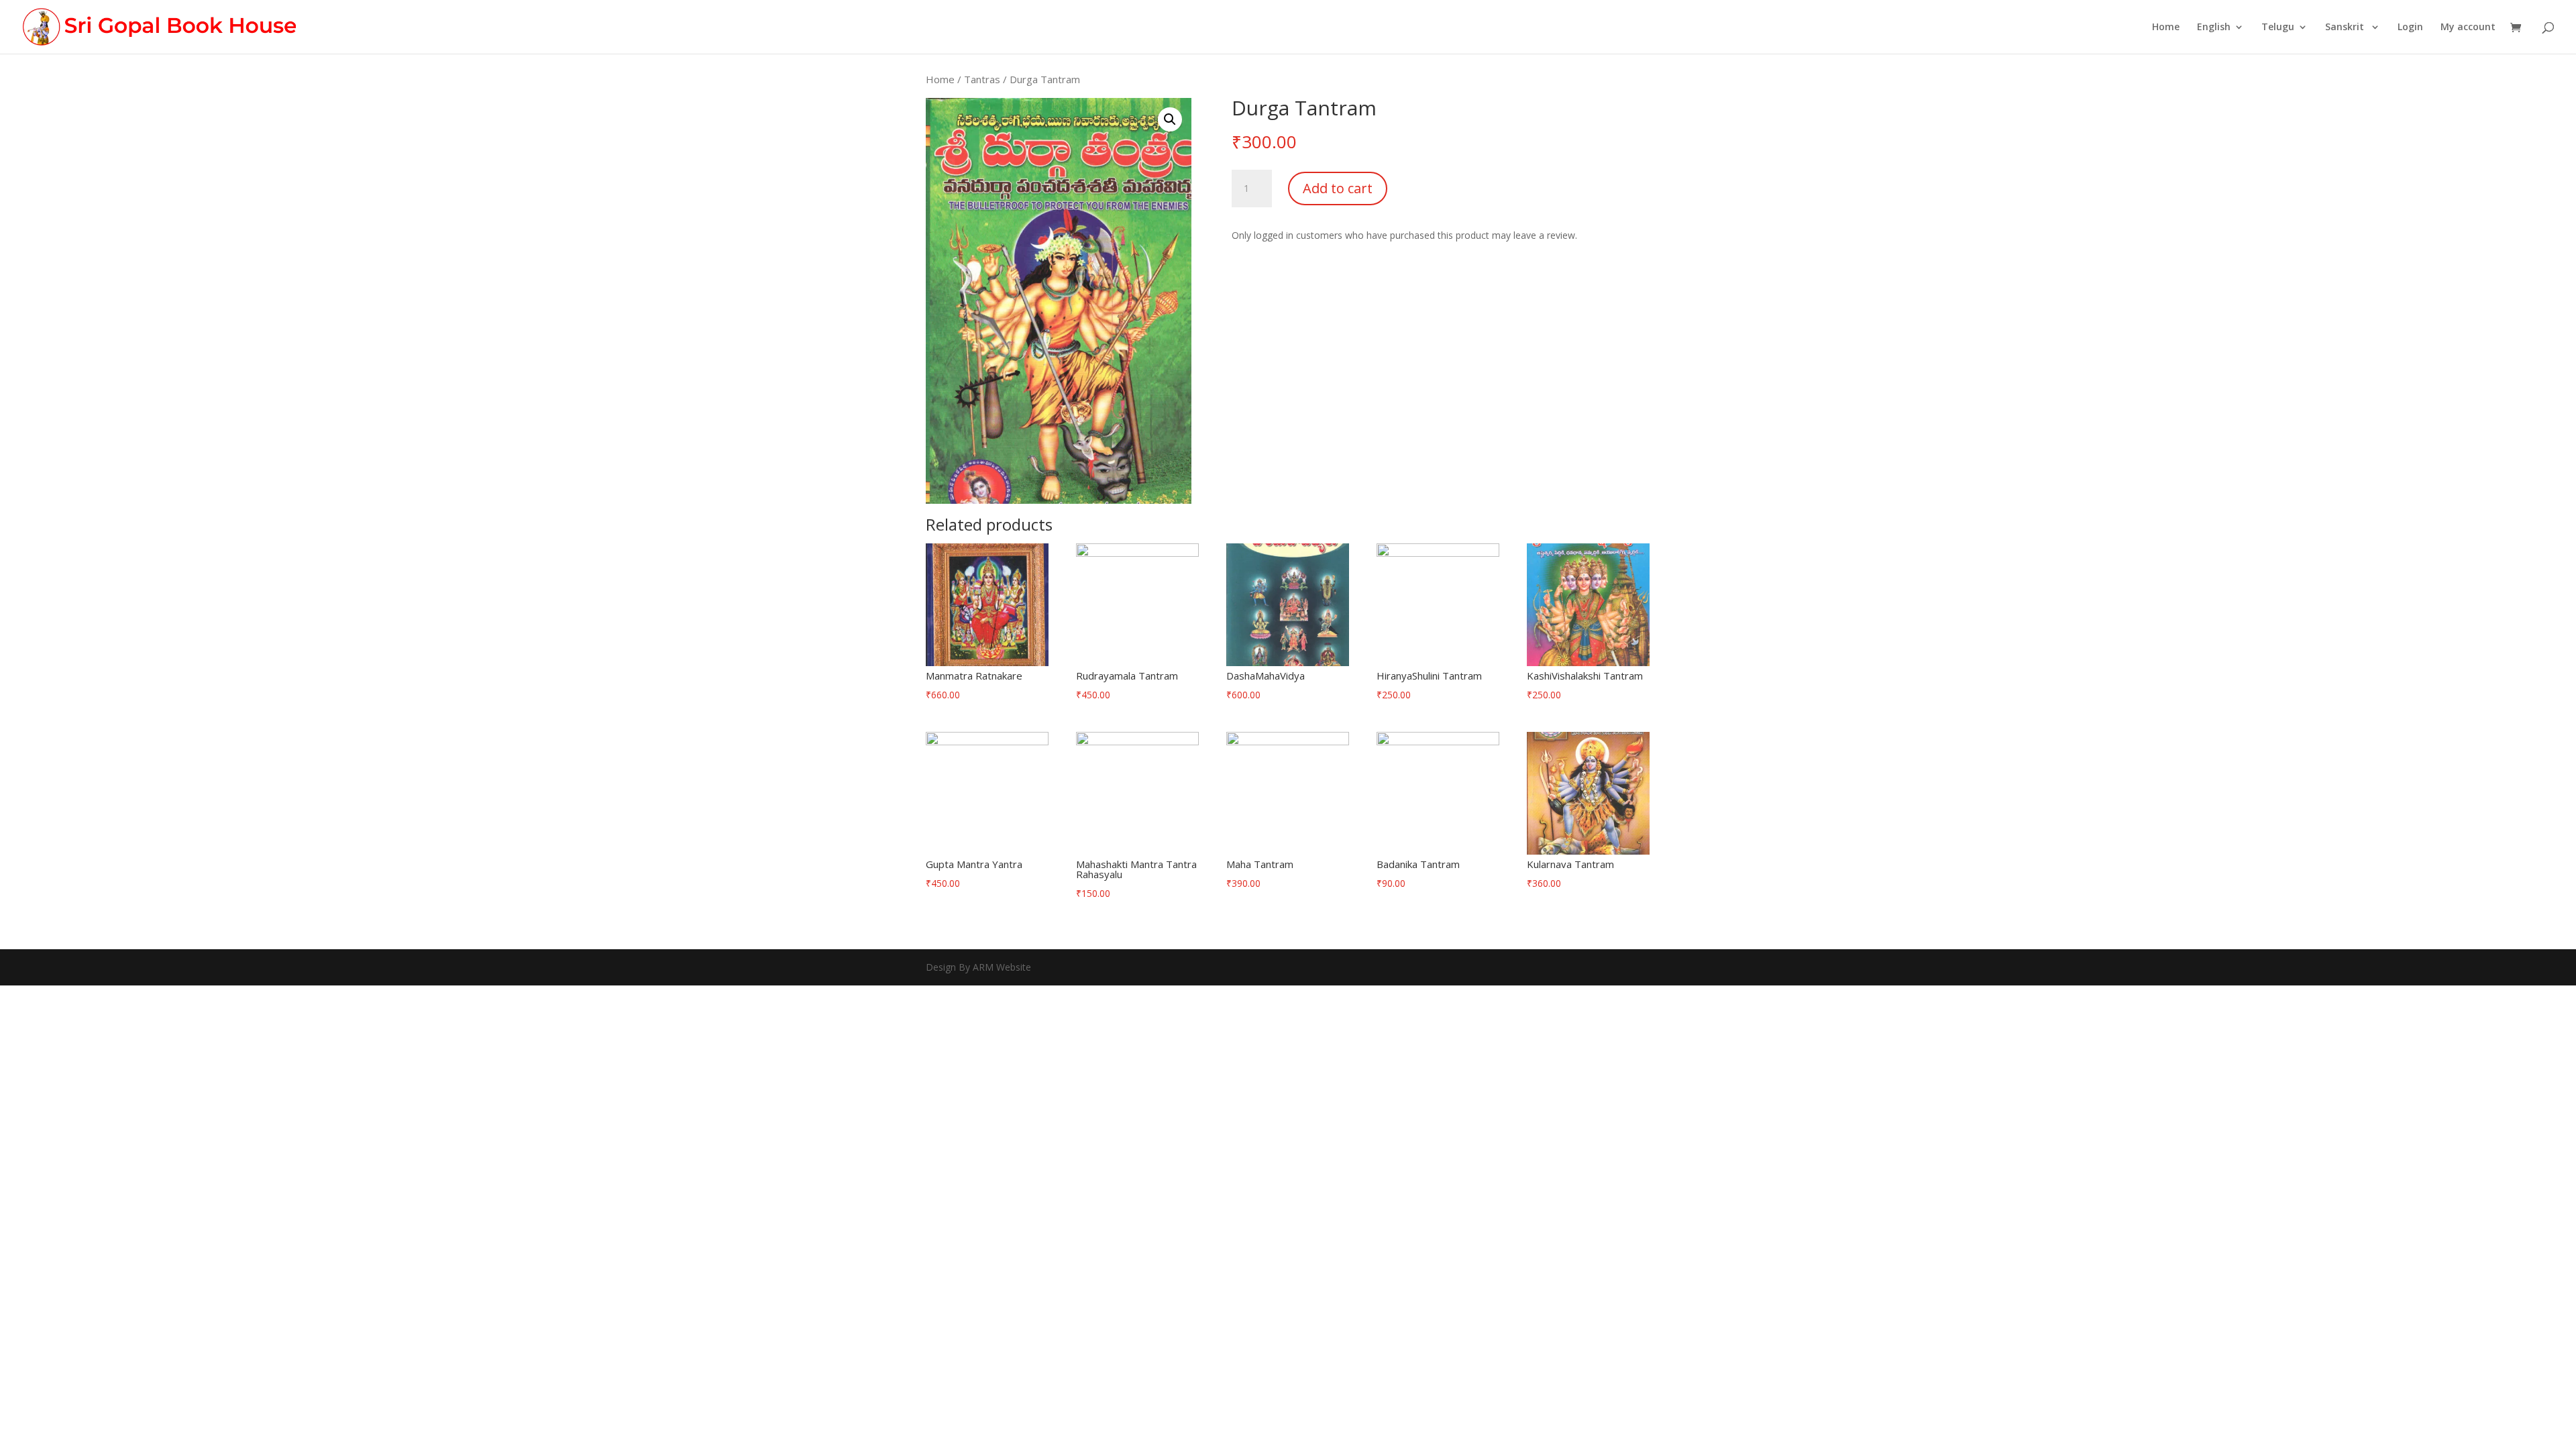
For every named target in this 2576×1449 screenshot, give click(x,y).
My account (2468, 28)
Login (2410, 28)
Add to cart (1338, 188)
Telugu (2278, 28)
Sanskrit (2346, 28)
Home (2166, 28)
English (2214, 28)
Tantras (982, 79)
